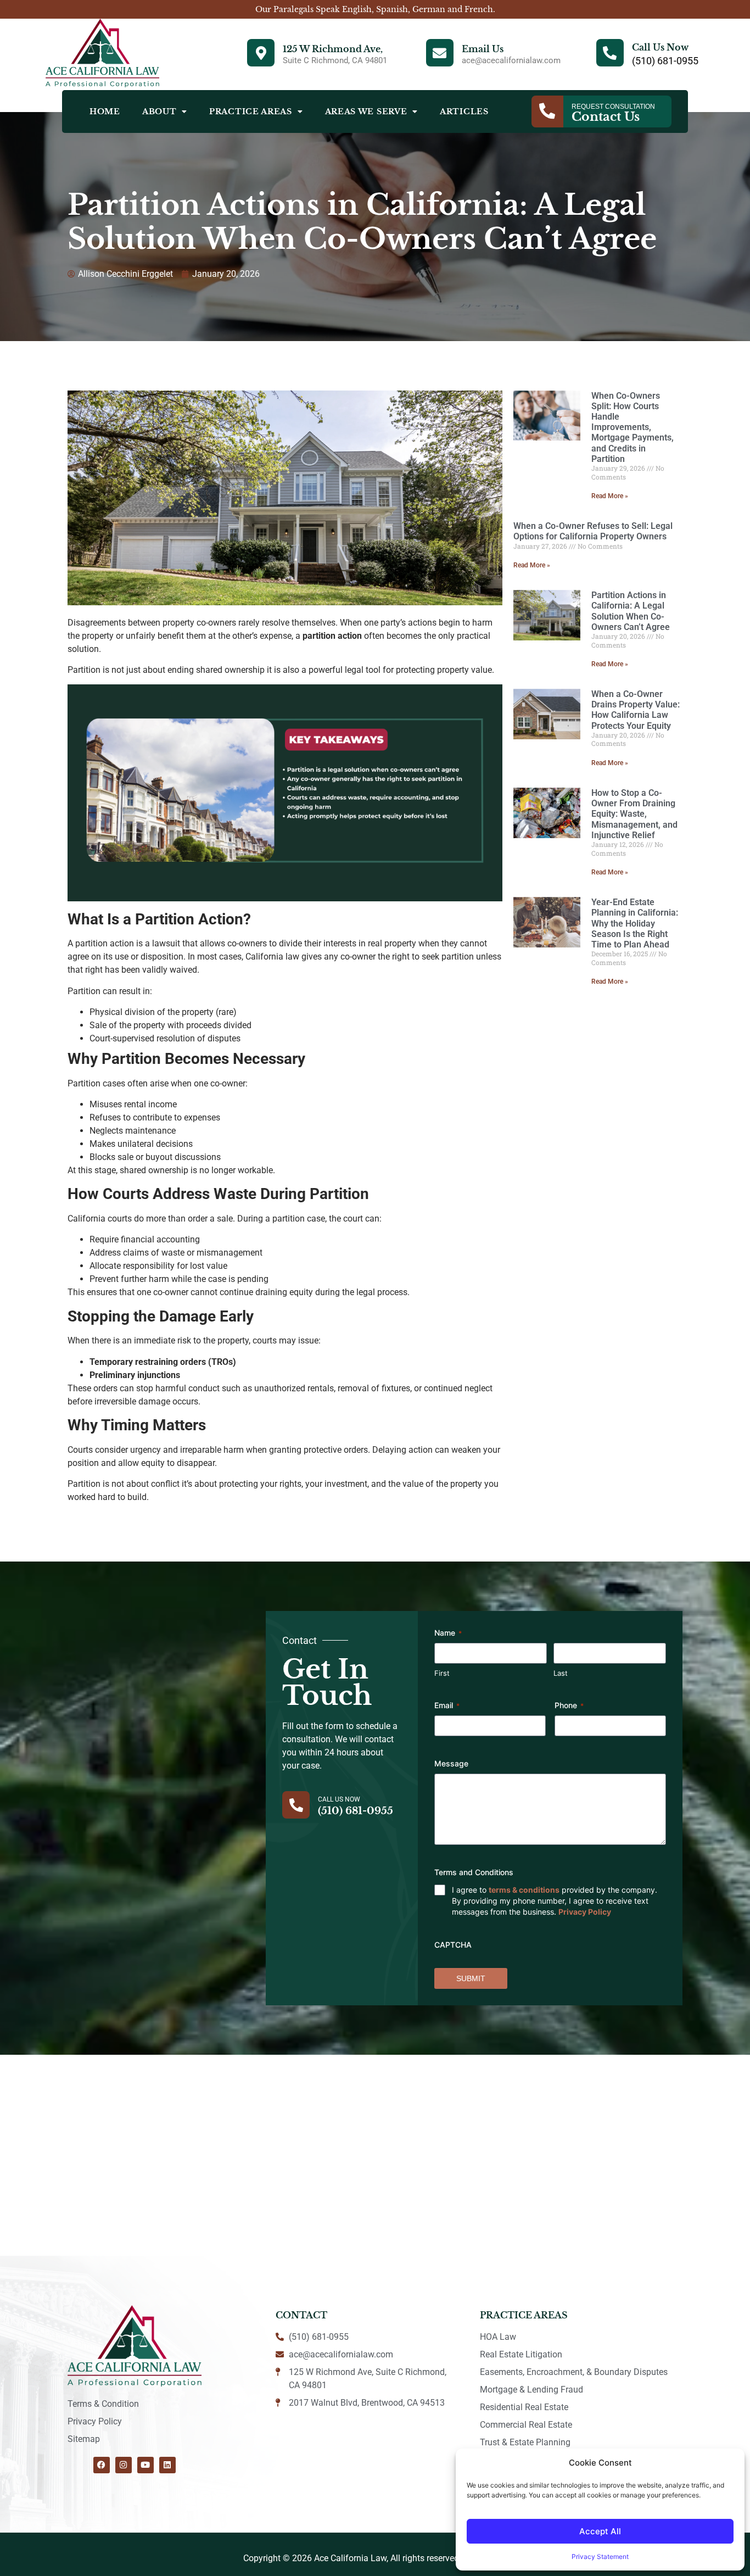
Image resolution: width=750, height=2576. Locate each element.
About (159, 111)
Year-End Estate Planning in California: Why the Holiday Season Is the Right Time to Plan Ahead (635, 923)
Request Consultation (613, 107)
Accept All (600, 2531)
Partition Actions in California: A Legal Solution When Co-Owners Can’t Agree (631, 611)
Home (105, 111)
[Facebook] (102, 2465)
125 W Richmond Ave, (333, 49)
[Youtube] (145, 2465)
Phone (569, 1705)
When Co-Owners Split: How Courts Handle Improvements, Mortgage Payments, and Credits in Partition (633, 427)
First (442, 1673)
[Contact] (547, 111)
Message (451, 1763)
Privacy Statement (600, 2557)
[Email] (440, 53)
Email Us (483, 49)
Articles (464, 111)
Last (561, 1673)
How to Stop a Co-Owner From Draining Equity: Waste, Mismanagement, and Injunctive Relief (634, 814)
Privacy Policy (585, 1912)
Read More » (610, 496)
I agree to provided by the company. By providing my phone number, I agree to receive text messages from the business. (555, 1901)
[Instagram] (124, 2465)
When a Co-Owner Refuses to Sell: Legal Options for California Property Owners (593, 531)
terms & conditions (524, 1890)
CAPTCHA (453, 1945)
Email (447, 1705)
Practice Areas (251, 111)
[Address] (261, 53)
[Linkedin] (167, 2465)
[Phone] (610, 53)
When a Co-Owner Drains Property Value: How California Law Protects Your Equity (636, 710)
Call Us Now (660, 47)
